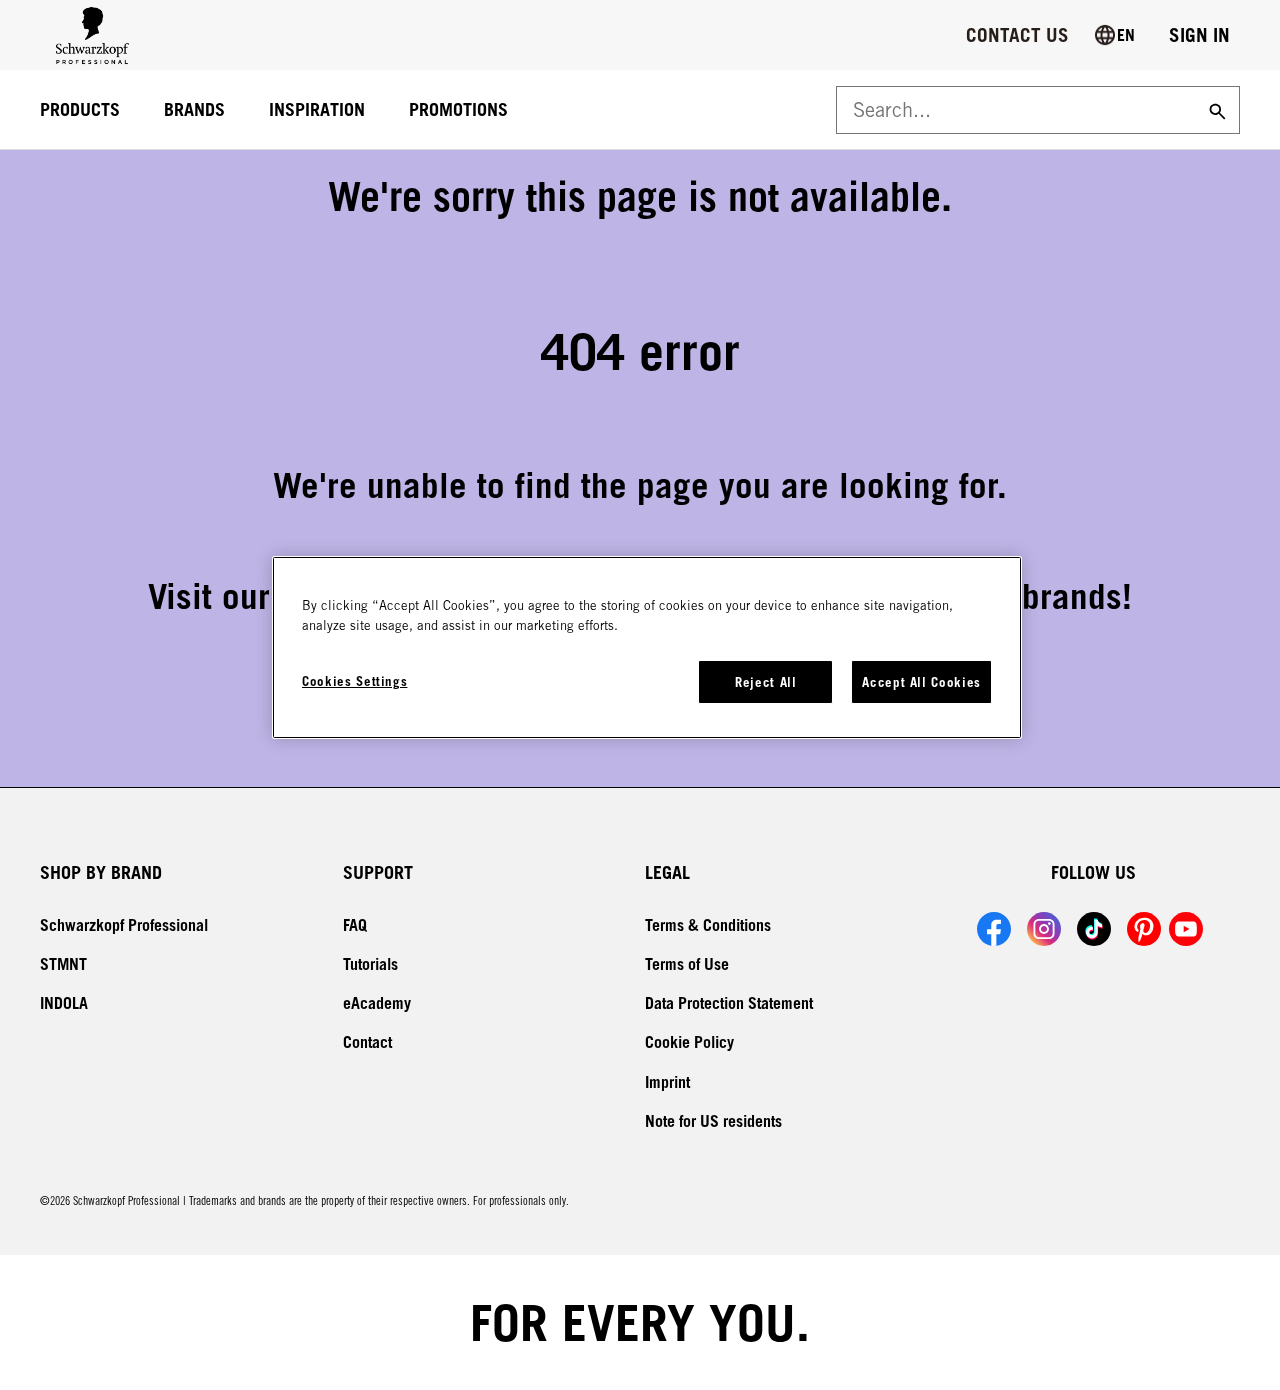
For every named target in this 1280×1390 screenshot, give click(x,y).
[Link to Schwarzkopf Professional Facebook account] (994, 929)
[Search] (1215, 110)
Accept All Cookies (921, 682)
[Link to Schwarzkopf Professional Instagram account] (1044, 929)
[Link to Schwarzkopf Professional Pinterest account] (1144, 929)
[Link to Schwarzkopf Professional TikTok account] (1094, 929)
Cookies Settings (354, 681)
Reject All (766, 682)
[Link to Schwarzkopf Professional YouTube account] (1186, 929)
